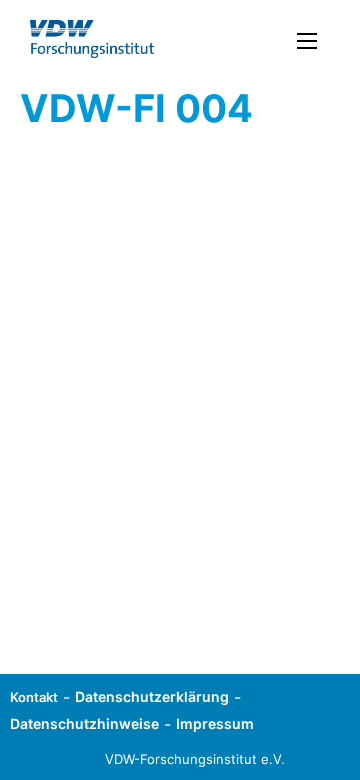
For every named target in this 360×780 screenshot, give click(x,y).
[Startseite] (92, 39)
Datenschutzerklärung (152, 696)
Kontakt (34, 697)
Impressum (215, 723)
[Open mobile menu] (307, 41)
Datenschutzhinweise (84, 723)
